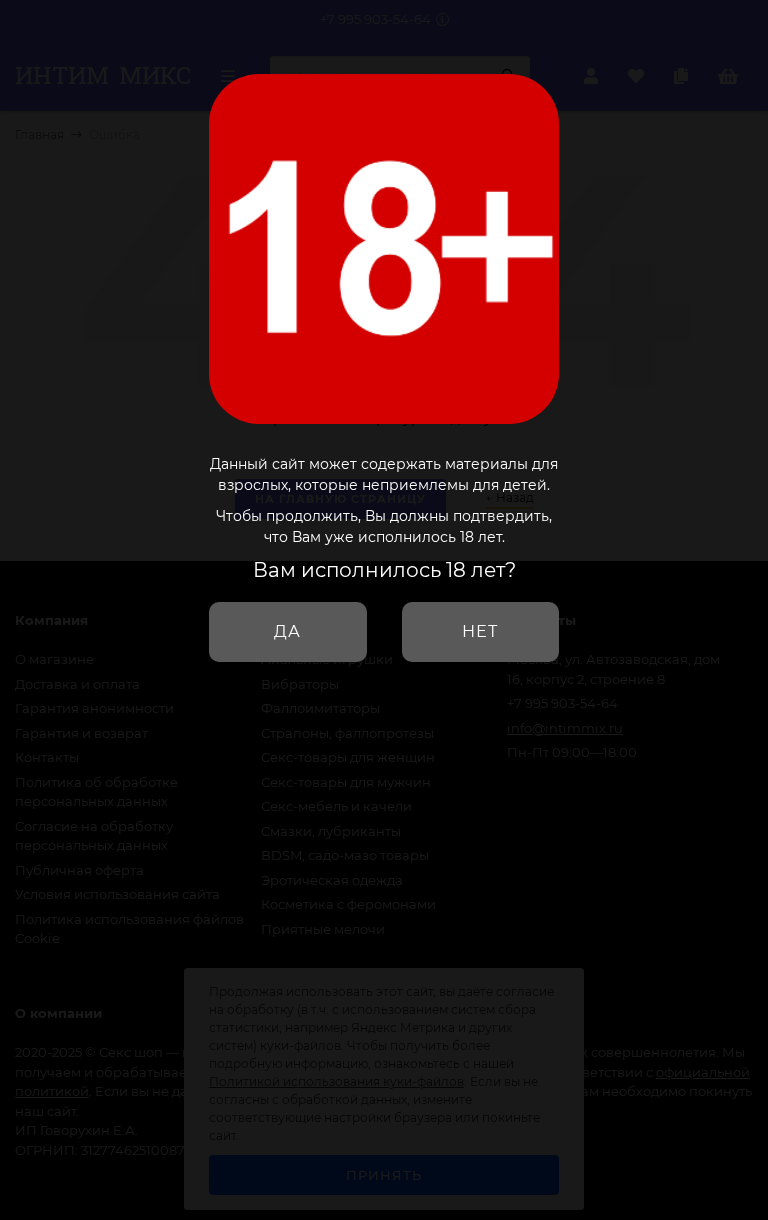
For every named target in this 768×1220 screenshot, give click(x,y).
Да (287, 631)
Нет (480, 631)
